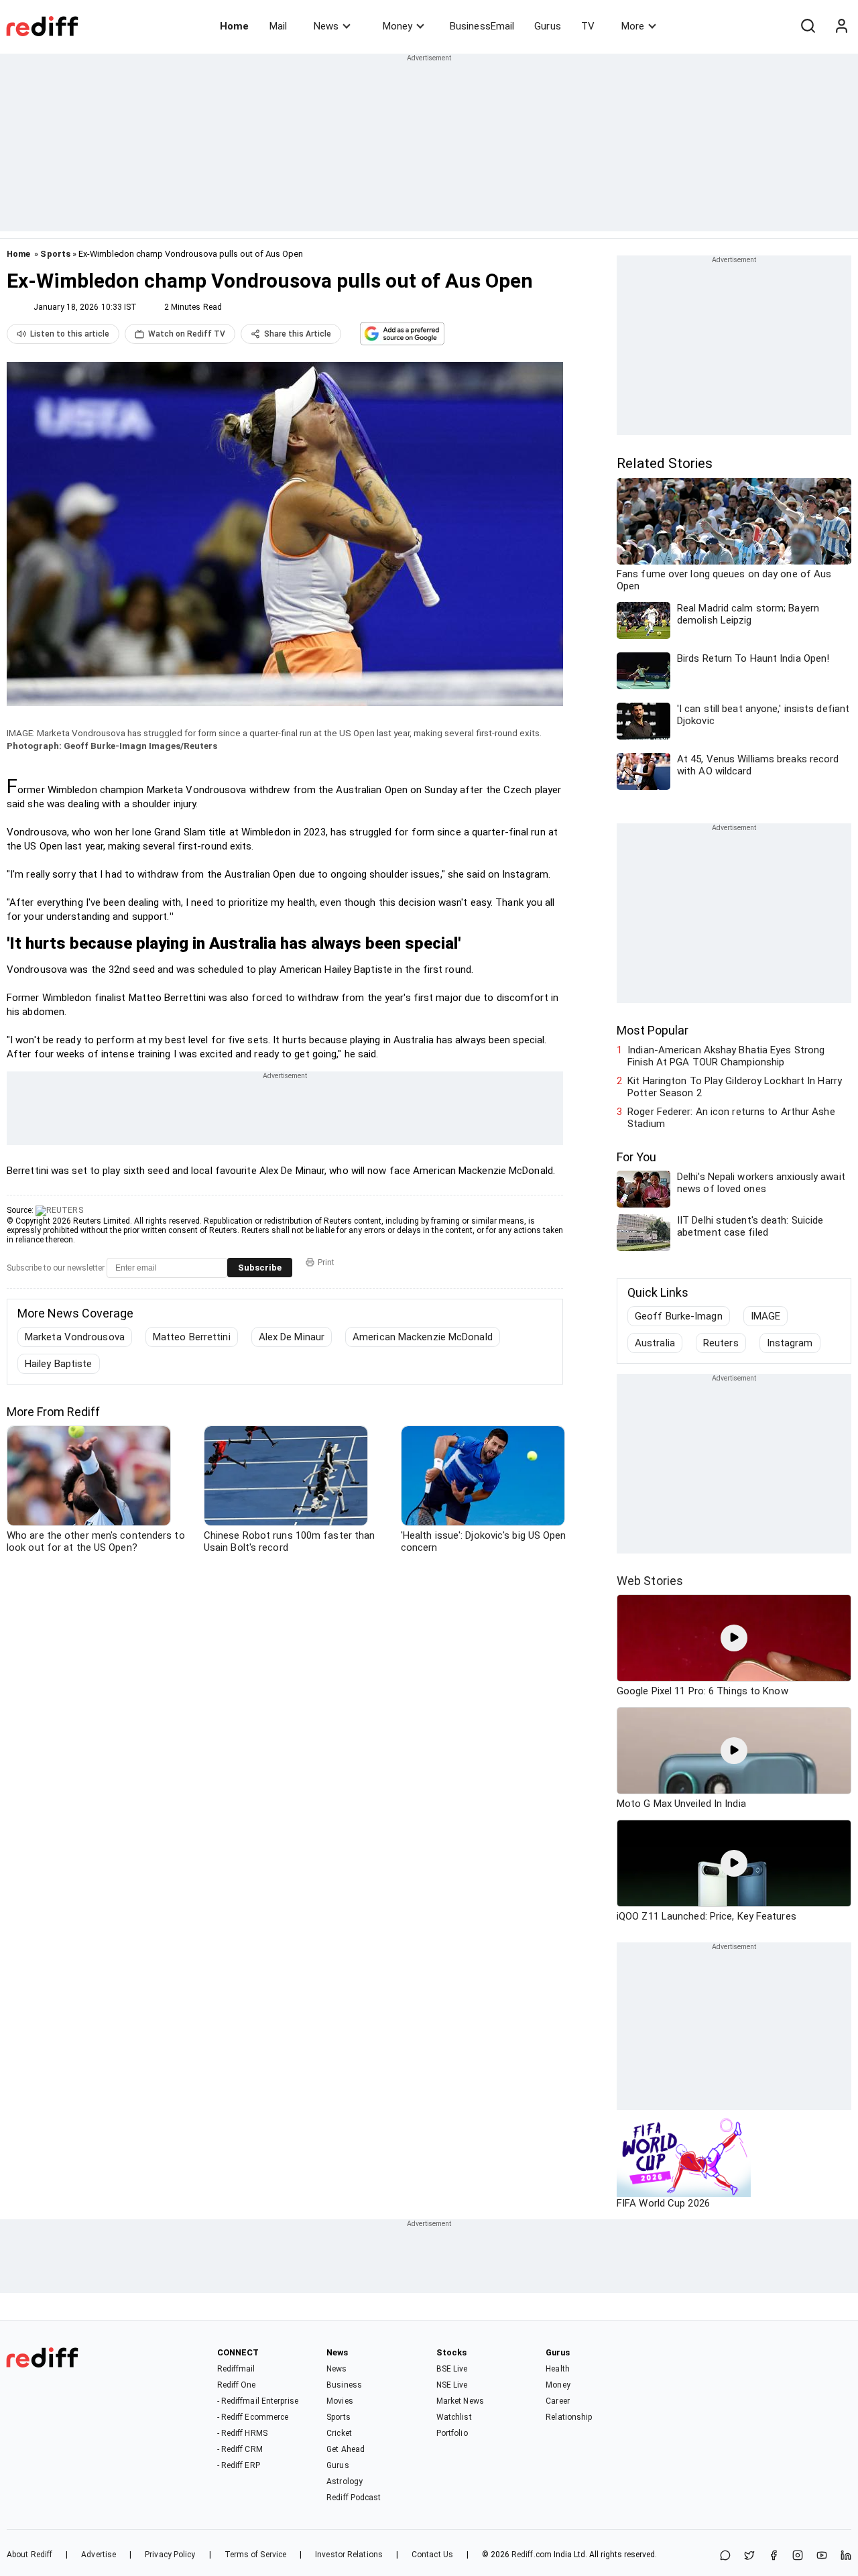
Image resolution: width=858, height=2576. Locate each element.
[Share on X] (749, 2556)
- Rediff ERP (239, 2465)
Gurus (548, 26)
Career (558, 2401)
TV (588, 26)
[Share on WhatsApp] (725, 2556)
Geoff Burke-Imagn (679, 1316)
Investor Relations (349, 2555)
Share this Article (298, 334)
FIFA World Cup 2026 (663, 2203)
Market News (460, 2401)
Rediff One (237, 2385)
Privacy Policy (170, 2555)
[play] (734, 1638)
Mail (278, 26)
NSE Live (452, 2385)
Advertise (99, 2555)
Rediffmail (236, 2369)
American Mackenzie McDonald (423, 1337)
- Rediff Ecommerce (253, 2417)
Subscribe (260, 1268)
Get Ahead (346, 2449)
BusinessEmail (482, 26)
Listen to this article (70, 334)
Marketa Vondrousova (75, 1337)
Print (326, 1263)
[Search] (808, 26)
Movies (340, 2401)
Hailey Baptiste (59, 1364)
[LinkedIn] (846, 2556)
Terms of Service (256, 2555)
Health (558, 2369)
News (326, 26)
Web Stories (650, 1581)
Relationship (569, 2417)
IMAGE (766, 1316)
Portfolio (452, 2433)
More (633, 26)
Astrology (345, 2481)
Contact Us (432, 2555)
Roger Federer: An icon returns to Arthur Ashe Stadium (731, 1118)
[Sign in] (841, 26)
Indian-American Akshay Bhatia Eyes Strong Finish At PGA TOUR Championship (726, 1056)
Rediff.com (532, 2555)
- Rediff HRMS (242, 2433)
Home (234, 26)
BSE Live (452, 2369)
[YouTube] (822, 2556)
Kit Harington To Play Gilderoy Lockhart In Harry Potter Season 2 (735, 1087)
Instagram (790, 1343)
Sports (55, 254)
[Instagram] (798, 2556)
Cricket (339, 2433)
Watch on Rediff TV (187, 334)
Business (344, 2385)
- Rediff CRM (240, 2449)
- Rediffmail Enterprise (258, 2401)
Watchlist (454, 2417)
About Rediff (29, 2555)
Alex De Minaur (292, 1337)
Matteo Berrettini (192, 1337)
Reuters (721, 1343)
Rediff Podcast (354, 2498)
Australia (655, 1343)
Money (397, 26)
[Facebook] (774, 2556)
